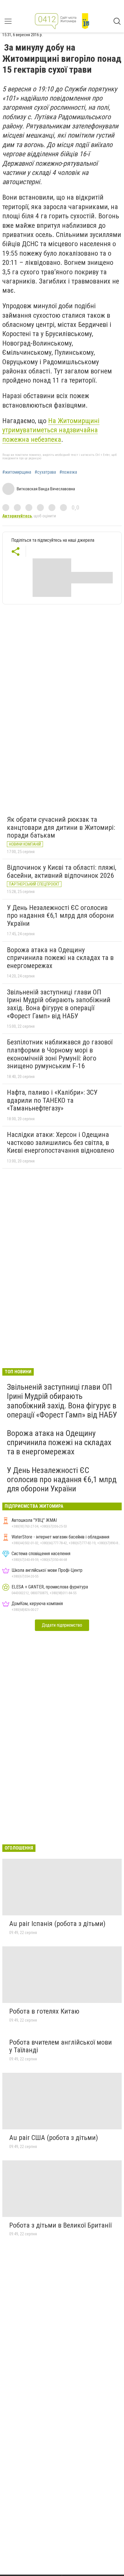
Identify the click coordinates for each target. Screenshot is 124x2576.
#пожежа (68, 472)
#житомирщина (17, 472)
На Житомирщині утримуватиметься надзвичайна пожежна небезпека (51, 430)
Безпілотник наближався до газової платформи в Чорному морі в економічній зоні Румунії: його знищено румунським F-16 (60, 1054)
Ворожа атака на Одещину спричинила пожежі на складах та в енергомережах (60, 958)
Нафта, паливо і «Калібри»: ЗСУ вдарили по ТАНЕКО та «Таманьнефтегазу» (52, 1100)
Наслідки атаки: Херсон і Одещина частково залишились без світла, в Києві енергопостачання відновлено (61, 1143)
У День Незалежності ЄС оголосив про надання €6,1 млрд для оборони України (60, 916)
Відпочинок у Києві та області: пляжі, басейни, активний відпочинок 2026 (62, 871)
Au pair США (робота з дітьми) (54, 2138)
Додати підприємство (62, 1625)
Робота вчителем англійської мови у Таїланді (61, 2046)
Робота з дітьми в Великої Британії (60, 2225)
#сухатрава (45, 472)
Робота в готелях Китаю (44, 2011)
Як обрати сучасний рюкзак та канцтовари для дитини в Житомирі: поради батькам (61, 827)
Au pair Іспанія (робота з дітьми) (57, 1924)
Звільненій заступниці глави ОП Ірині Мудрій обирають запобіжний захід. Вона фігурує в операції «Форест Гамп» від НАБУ (59, 1004)
